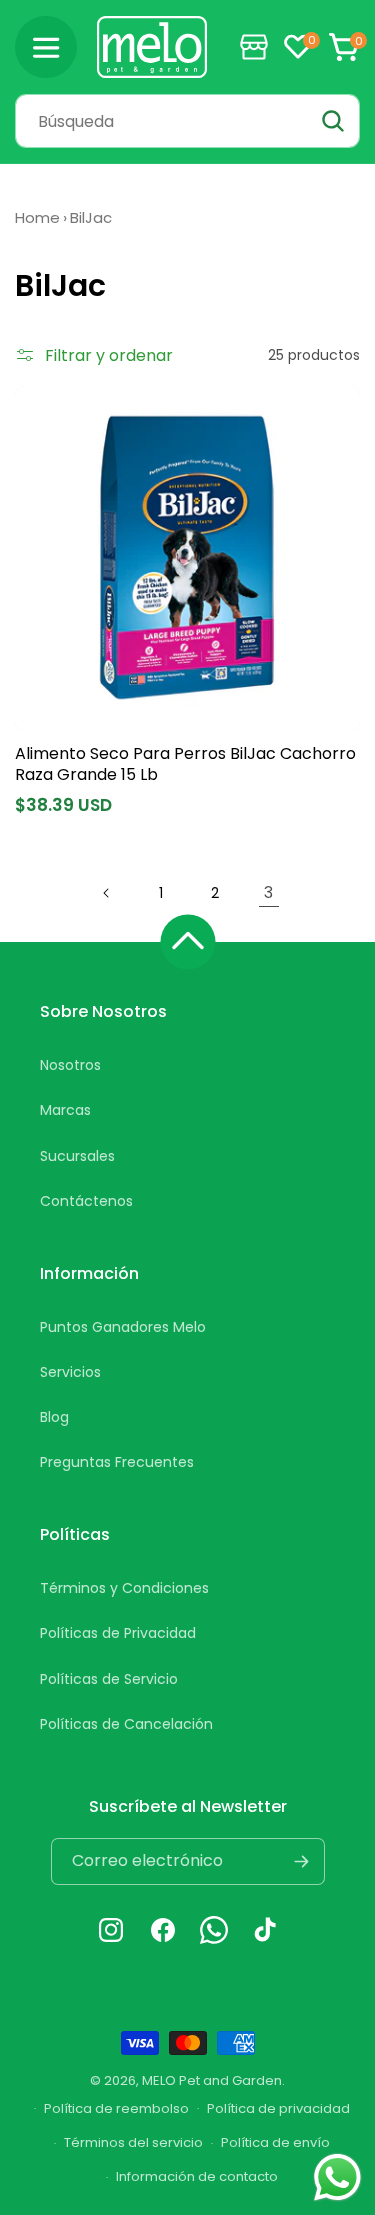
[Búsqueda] (333, 121)
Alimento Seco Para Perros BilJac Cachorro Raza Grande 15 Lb (185, 765)
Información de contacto (197, 2176)
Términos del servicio (133, 2142)
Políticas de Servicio (109, 1679)
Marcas (65, 1110)
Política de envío (275, 2142)
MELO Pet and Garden (212, 2080)
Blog (54, 1417)
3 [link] (268, 892)
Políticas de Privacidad (118, 1633)
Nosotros (70, 1065)
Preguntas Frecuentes (117, 1462)
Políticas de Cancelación (126, 1724)
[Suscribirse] (302, 1861)
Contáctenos (86, 1201)
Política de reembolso (116, 2108)
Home (37, 217)
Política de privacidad (278, 2108)
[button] (46, 47)
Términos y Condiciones (124, 1588)
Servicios (70, 1372)
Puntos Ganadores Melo (123, 1327)
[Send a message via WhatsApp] (337, 2177)
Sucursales (77, 1156)
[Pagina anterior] (107, 893)
